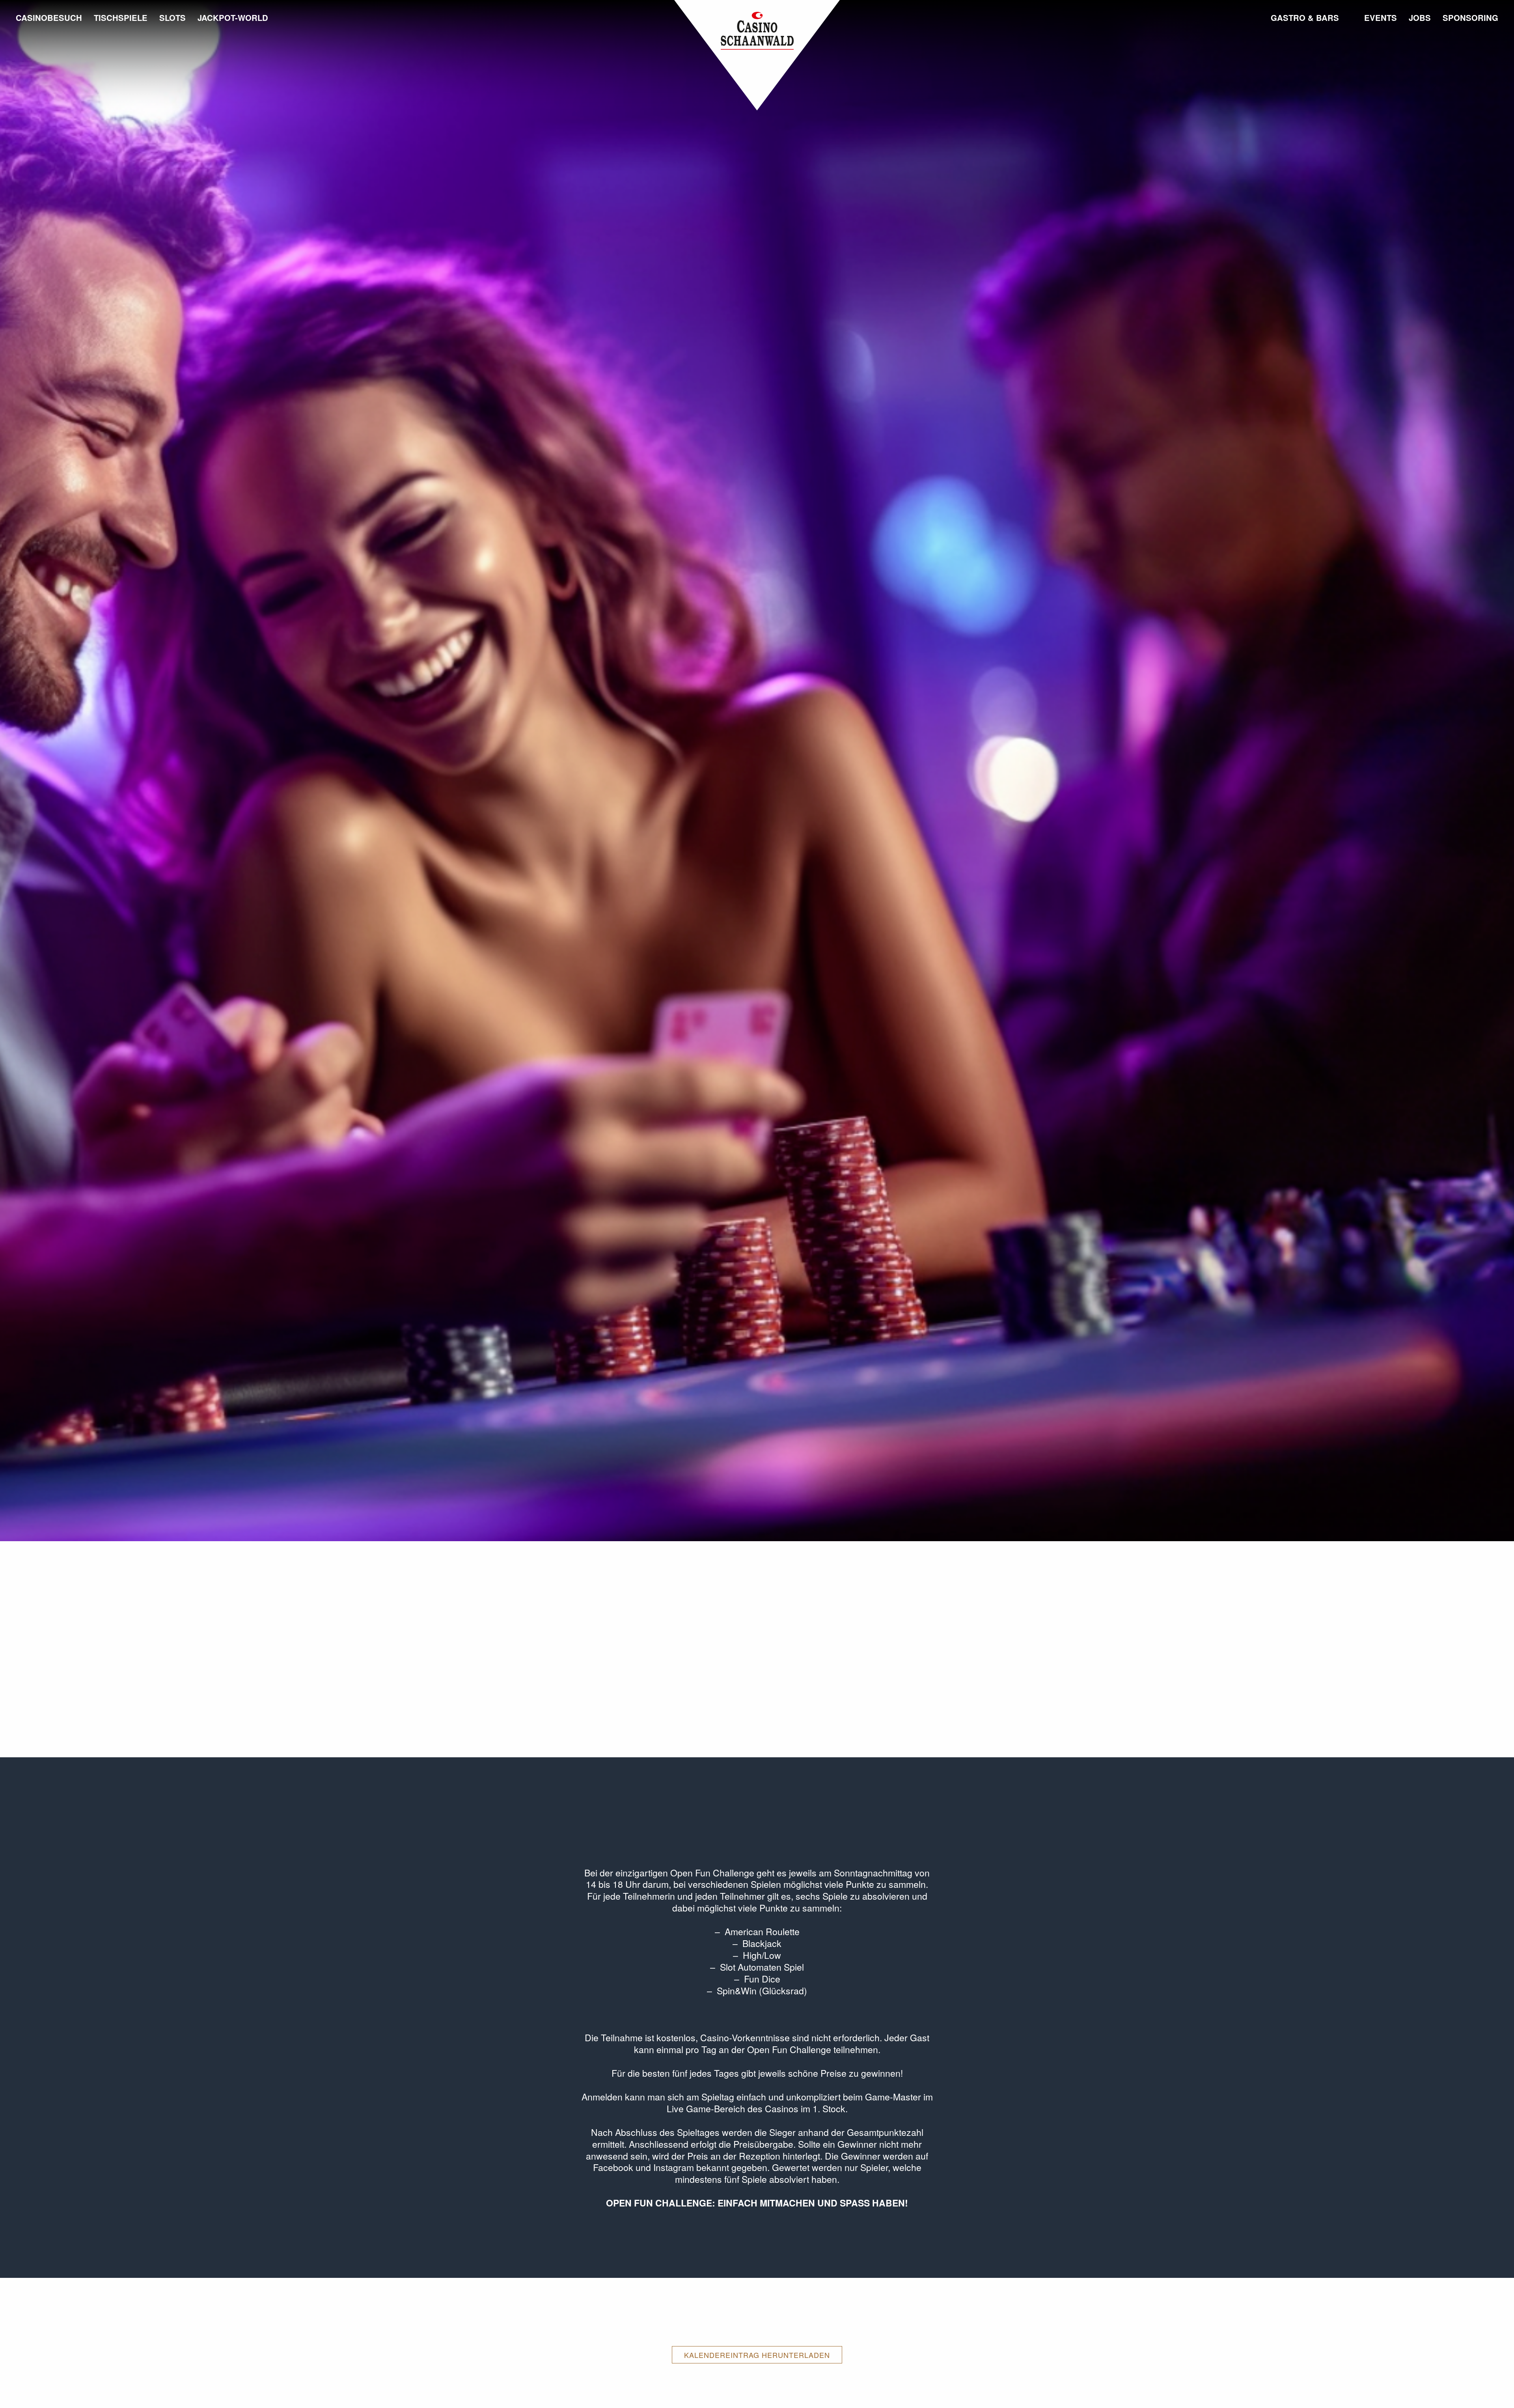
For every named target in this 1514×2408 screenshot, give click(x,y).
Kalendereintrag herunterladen (757, 2355)
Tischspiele (121, 18)
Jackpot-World (233, 18)
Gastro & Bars (1305, 18)
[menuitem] (52, 61)
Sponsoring (1470, 18)
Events (1381, 18)
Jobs (1420, 18)
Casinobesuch (49, 18)
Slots (172, 18)
